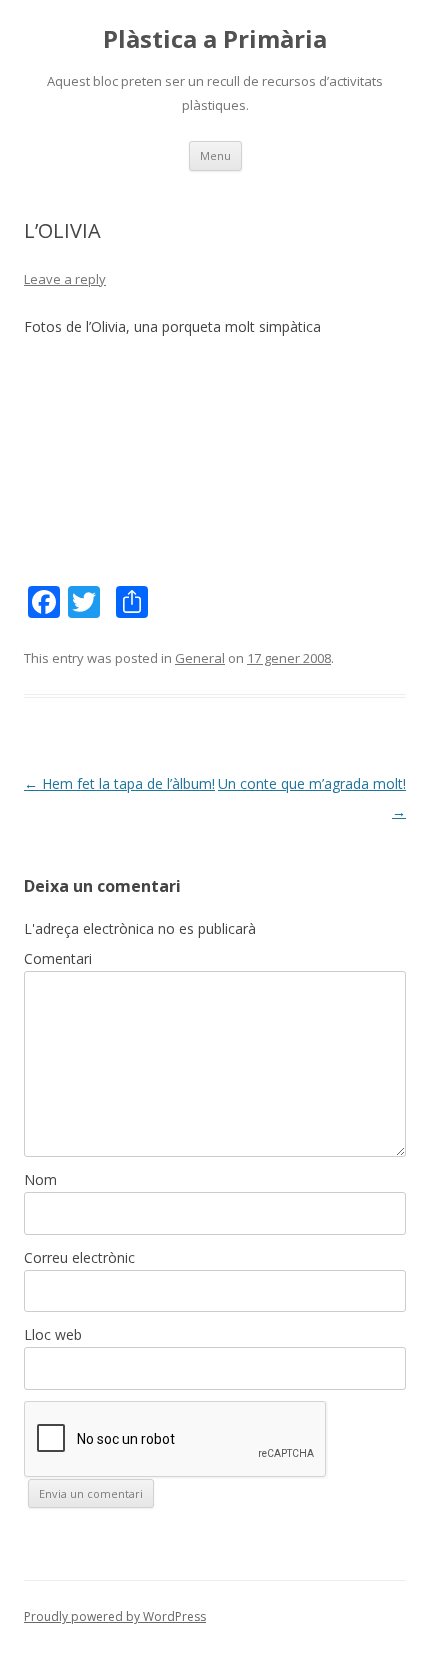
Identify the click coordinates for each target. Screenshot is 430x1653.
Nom (40, 1179)
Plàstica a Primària (215, 39)
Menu (215, 155)
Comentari (58, 958)
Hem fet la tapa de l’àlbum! (119, 783)
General (200, 658)
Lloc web (53, 1334)
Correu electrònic (79, 1257)
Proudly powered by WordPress (115, 1616)
